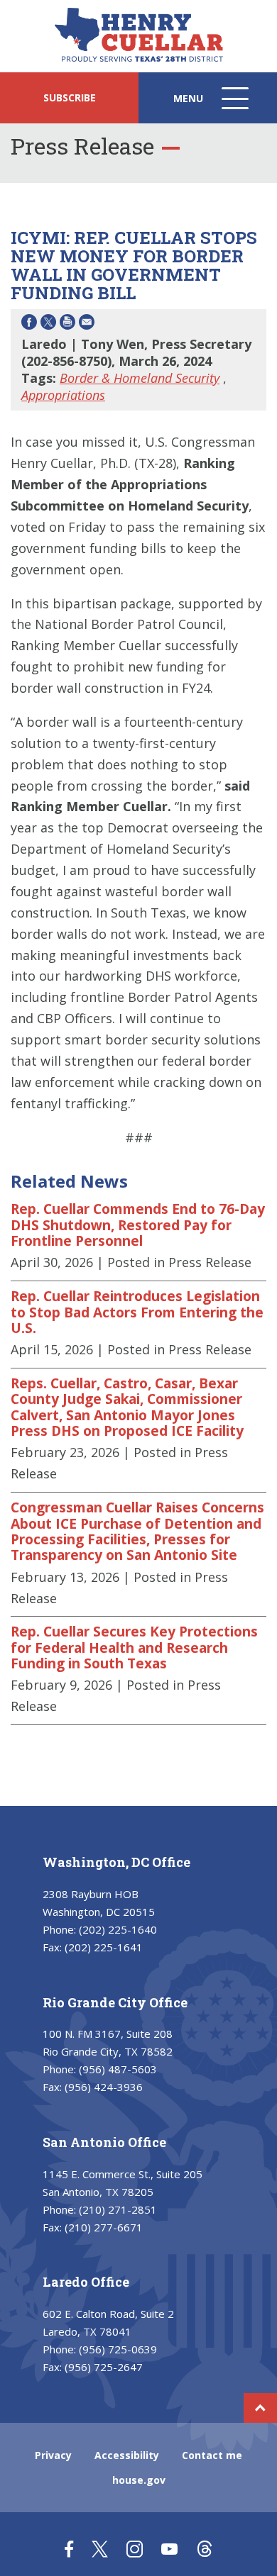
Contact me (212, 2455)
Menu (212, 107)
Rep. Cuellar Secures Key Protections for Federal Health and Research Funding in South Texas (134, 1647)
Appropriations (63, 395)
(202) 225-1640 (118, 1929)
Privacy (53, 2455)
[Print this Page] (67, 324)
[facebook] (69, 2549)
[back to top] (260, 2408)
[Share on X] (48, 324)
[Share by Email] (87, 324)
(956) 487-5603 (118, 2069)
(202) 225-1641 (104, 1947)
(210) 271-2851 (118, 2209)
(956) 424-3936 (104, 2087)
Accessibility (127, 2455)
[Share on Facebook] (29, 324)
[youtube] (169, 2549)
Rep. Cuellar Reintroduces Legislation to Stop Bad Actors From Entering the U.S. (137, 1312)
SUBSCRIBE (70, 97)
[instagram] (135, 2549)
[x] (100, 2549)
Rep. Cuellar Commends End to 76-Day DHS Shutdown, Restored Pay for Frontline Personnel (138, 1225)
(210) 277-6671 (104, 2227)
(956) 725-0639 (118, 2349)
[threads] (204, 2549)
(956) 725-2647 (104, 2367)
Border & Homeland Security (140, 378)
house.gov (139, 2480)
